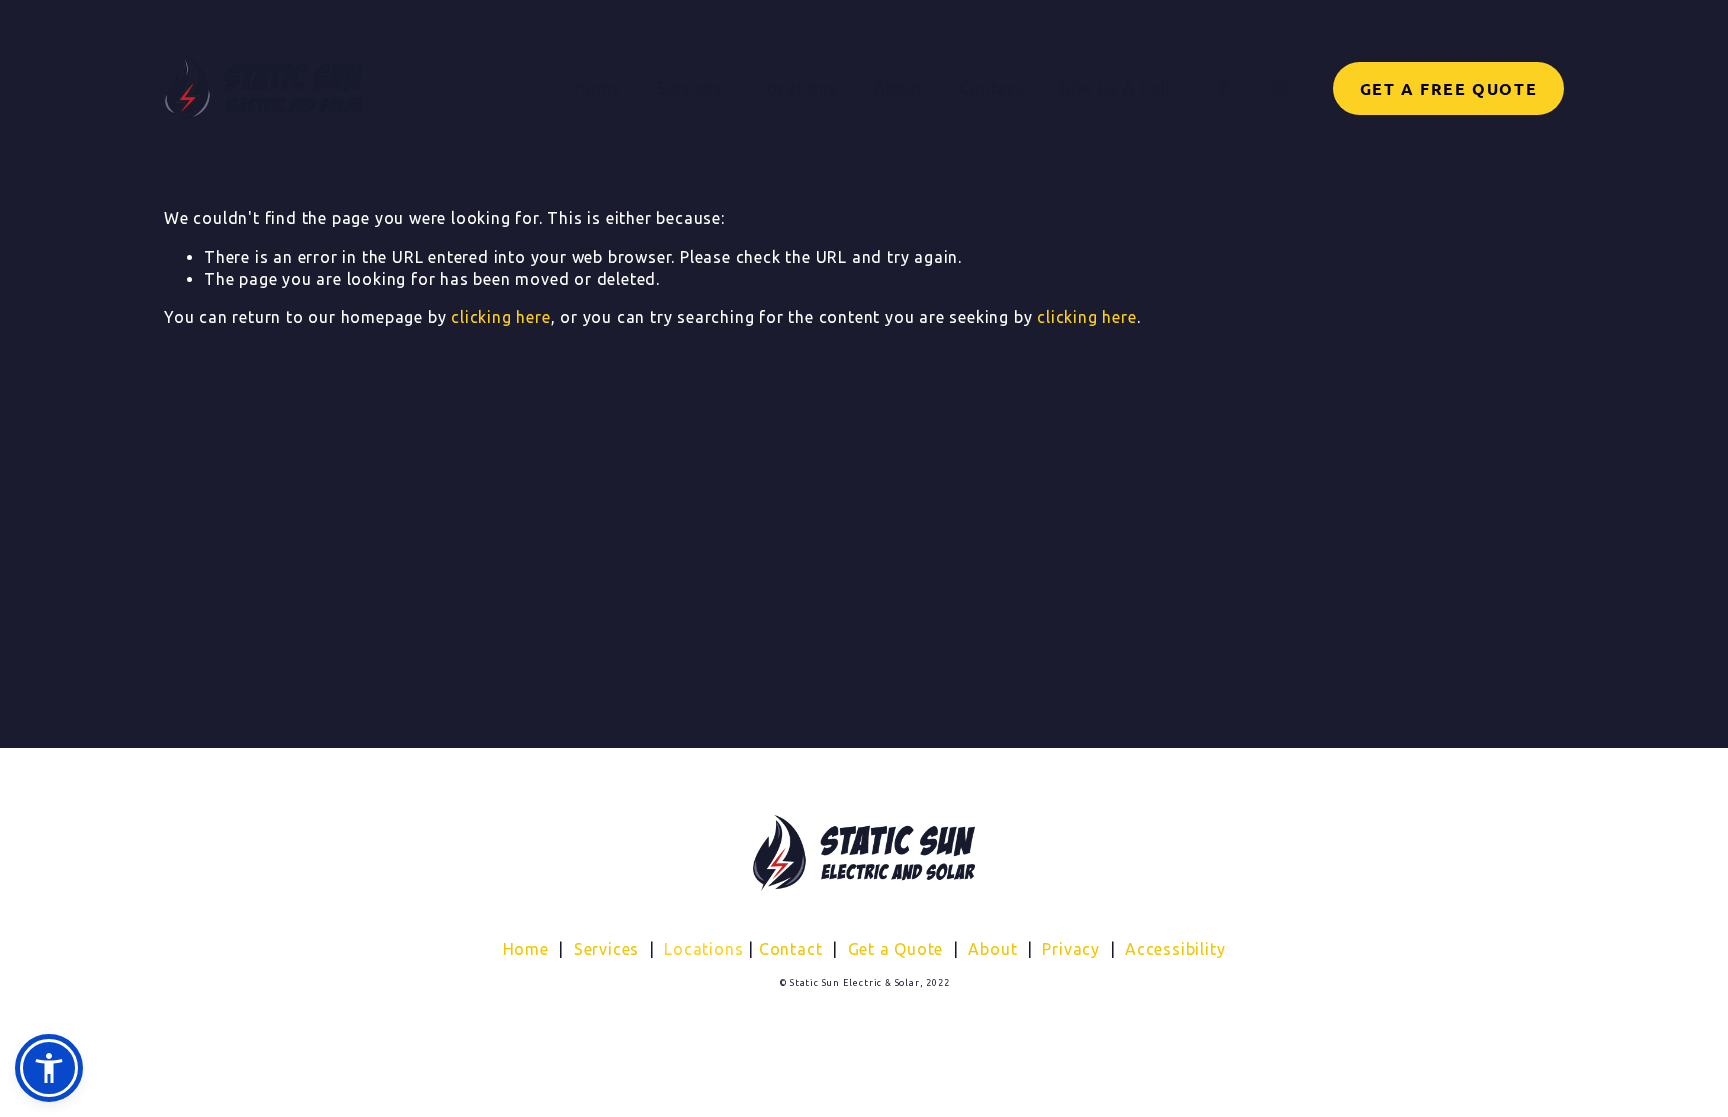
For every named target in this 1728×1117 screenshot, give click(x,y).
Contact (991, 88)
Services (606, 949)
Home (597, 88)
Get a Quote (896, 949)
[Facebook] (1223, 88)
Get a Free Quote (1449, 88)
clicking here (500, 317)
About (898, 88)
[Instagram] (1280, 88)
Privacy (1071, 949)
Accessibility (1175, 949)
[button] (49, 1068)
